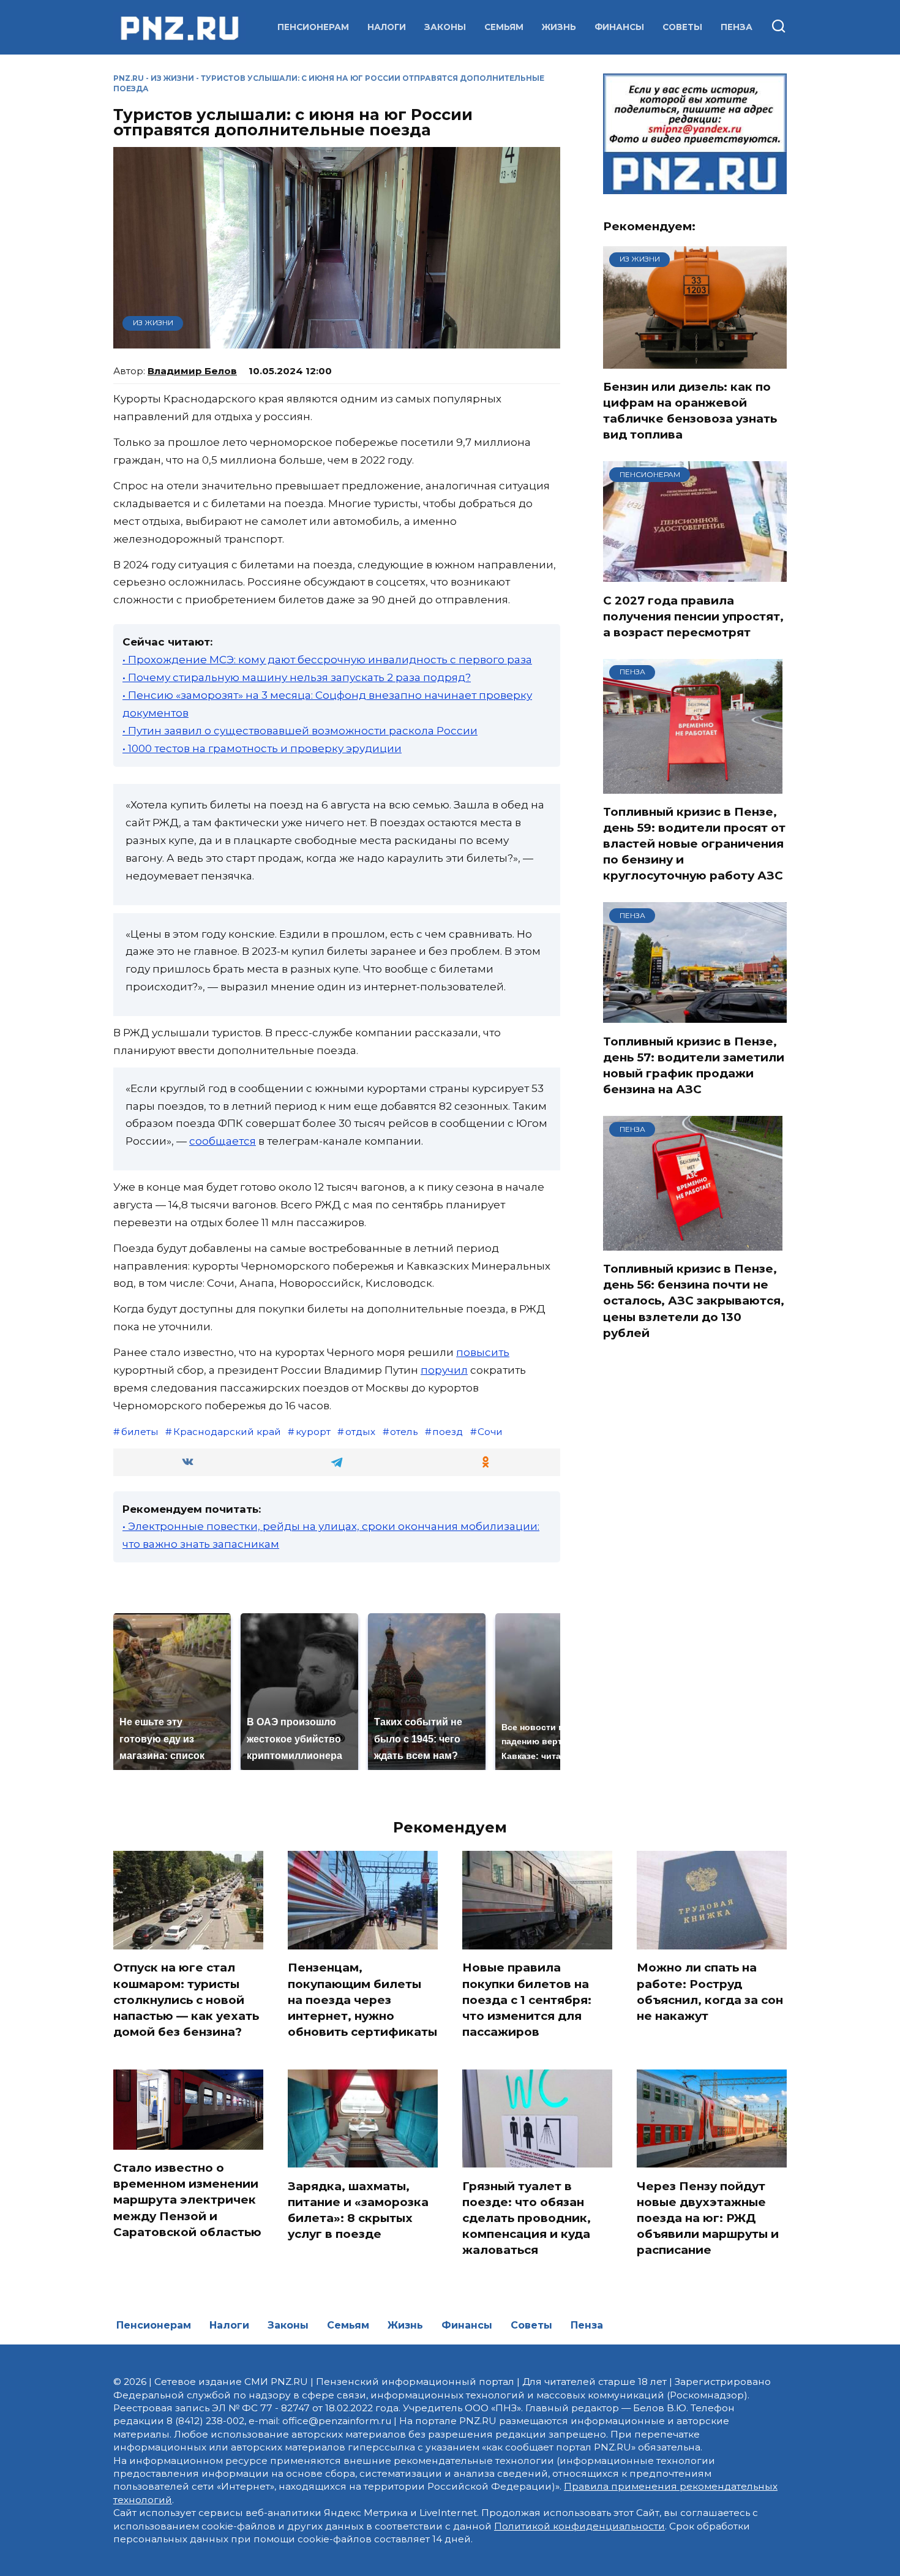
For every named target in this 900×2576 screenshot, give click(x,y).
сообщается (223, 1141)
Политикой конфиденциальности (579, 2526)
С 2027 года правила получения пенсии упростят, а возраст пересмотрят (693, 616)
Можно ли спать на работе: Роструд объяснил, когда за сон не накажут (710, 1992)
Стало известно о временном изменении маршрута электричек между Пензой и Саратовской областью (187, 2200)
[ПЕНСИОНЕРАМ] (695, 574)
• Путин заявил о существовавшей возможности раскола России (300, 731)
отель (404, 1432)
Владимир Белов (192, 371)
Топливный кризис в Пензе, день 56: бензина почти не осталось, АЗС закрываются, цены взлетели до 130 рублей (694, 1301)
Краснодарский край (227, 1432)
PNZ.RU (129, 78)
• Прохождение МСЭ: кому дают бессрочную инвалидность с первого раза (327, 660)
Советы (682, 27)
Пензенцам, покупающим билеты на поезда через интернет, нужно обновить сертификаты (362, 2000)
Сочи (490, 1432)
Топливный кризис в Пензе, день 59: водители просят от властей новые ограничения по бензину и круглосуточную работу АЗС (694, 844)
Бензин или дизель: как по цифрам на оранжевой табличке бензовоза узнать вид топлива (690, 411)
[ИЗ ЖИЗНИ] (695, 361)
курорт (313, 1432)
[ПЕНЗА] (693, 786)
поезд (448, 1432)
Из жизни (172, 78)
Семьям (504, 27)
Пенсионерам (313, 27)
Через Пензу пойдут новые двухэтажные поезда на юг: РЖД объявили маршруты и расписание (708, 2218)
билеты (140, 1432)
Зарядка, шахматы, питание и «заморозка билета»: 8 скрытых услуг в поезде (358, 2210)
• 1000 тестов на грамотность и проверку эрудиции (262, 748)
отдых (360, 1432)
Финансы (619, 27)
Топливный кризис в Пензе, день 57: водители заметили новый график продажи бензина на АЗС (694, 1065)
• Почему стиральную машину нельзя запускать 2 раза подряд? (297, 677)
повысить (483, 1352)
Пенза (737, 27)
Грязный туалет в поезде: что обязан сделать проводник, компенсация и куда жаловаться (527, 2218)
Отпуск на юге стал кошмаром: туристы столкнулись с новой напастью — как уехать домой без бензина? (186, 2000)
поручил (444, 1370)
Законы (445, 27)
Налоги (387, 27)
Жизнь (559, 27)
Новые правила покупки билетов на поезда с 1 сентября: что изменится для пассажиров (527, 2000)
